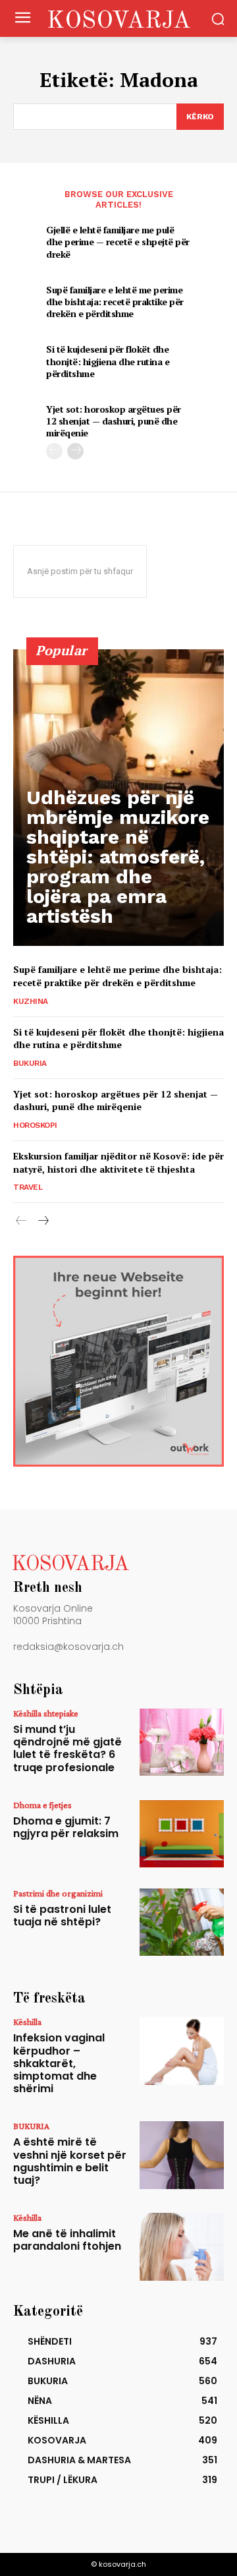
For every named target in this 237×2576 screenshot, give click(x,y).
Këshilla (27, 2022)
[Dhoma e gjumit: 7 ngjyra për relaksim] (182, 1834)
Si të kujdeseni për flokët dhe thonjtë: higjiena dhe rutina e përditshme (108, 361)
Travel (28, 1187)
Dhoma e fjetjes (42, 1805)
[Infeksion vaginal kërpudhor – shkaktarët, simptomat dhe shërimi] (182, 2051)
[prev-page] (54, 451)
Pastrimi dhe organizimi (58, 1893)
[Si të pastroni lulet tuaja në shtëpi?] (182, 1922)
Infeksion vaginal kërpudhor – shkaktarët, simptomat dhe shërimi (59, 2063)
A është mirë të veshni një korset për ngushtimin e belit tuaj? (70, 2161)
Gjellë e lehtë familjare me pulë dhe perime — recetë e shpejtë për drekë (118, 242)
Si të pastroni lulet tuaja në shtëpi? (62, 1916)
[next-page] (75, 451)
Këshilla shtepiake (46, 1713)
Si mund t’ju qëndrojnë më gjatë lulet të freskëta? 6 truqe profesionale (67, 1748)
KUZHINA (31, 1001)
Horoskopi (35, 1125)
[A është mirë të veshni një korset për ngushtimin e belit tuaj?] (182, 2155)
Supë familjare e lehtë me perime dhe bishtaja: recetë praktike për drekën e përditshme (115, 302)
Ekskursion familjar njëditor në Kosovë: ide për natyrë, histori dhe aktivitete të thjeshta (118, 1162)
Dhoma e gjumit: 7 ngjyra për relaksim (66, 1827)
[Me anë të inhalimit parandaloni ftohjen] (182, 2246)
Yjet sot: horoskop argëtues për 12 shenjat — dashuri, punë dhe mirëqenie (114, 421)
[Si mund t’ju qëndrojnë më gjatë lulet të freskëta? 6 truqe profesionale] (182, 1742)
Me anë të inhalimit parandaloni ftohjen (67, 2240)
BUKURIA (30, 1063)
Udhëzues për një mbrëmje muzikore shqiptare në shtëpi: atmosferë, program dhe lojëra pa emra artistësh (118, 857)
